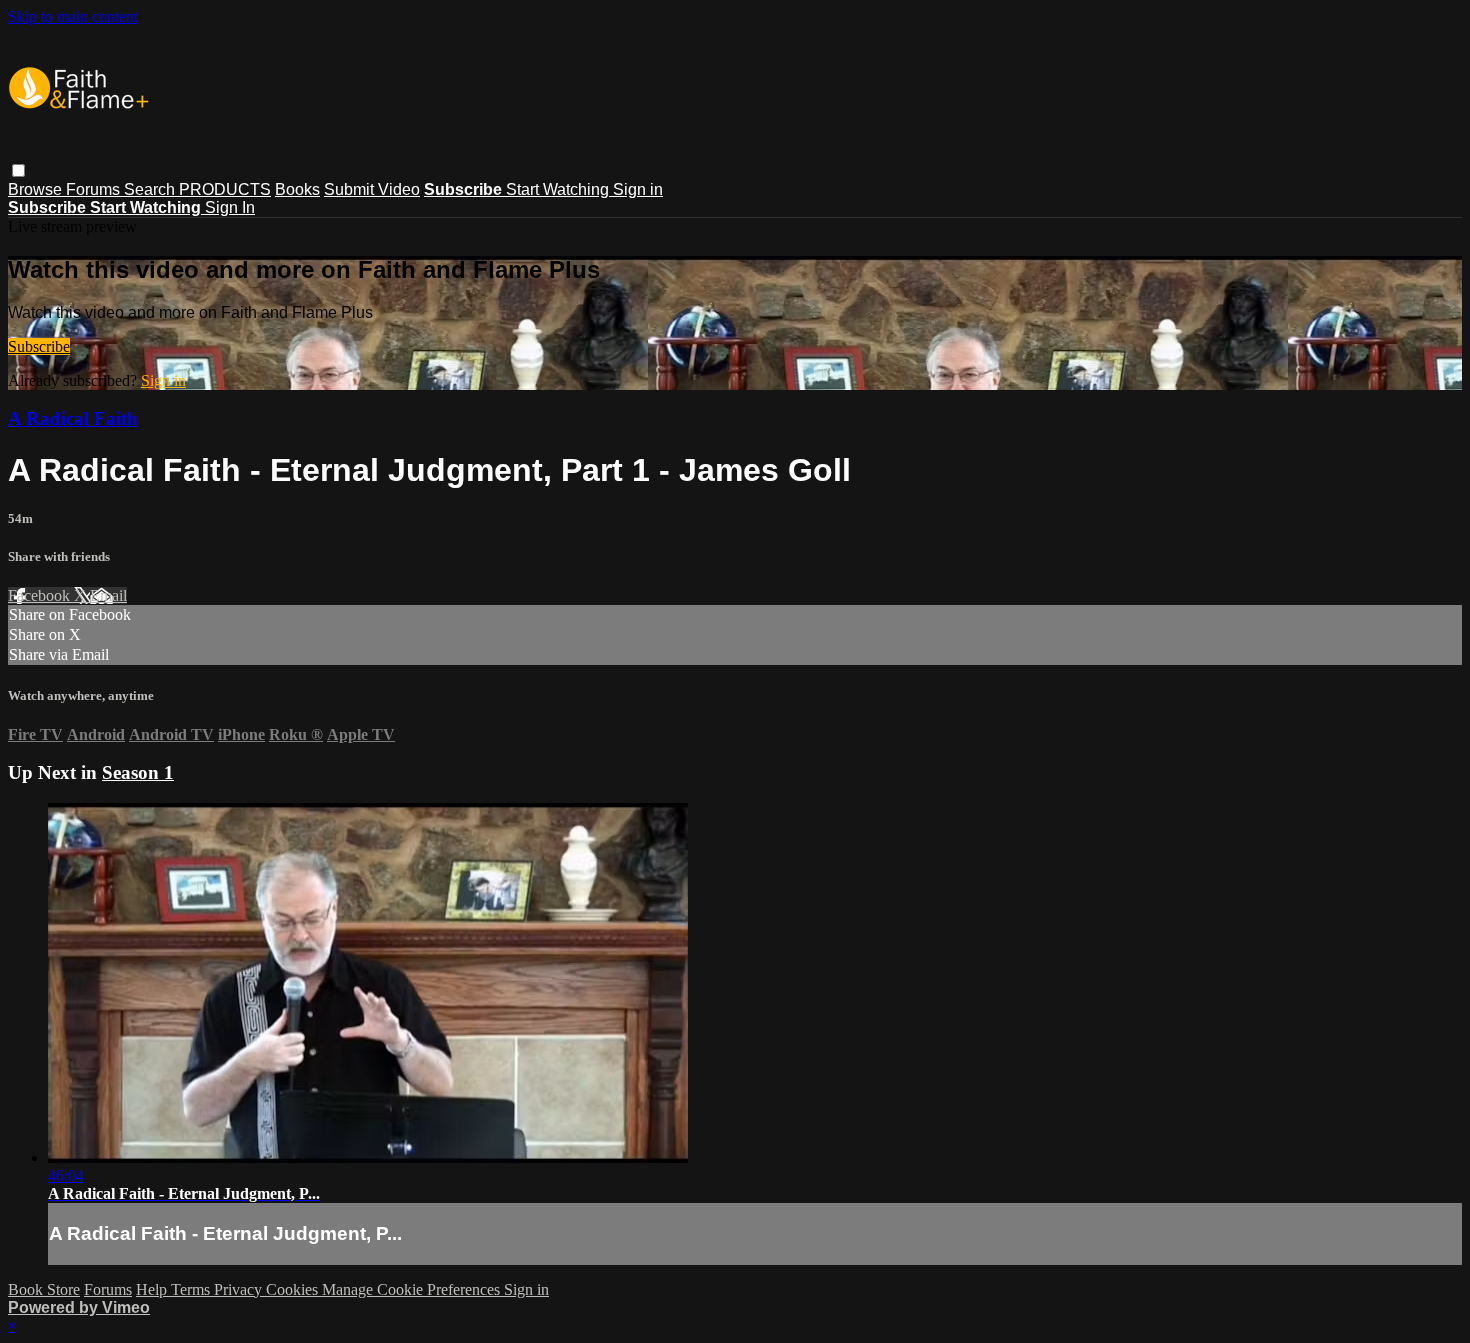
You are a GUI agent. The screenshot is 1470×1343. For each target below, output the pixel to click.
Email (108, 595)
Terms (192, 1289)
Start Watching (559, 189)
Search (151, 189)
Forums (95, 189)
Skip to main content (73, 16)
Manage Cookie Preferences (413, 1289)
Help (153, 1289)
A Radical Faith (73, 418)
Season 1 (138, 772)
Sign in (638, 189)
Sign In (230, 207)
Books (297, 189)
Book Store (44, 1289)
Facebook (41, 595)
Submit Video (372, 189)
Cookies (294, 1289)
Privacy (240, 1289)
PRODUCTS (225, 189)
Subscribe (39, 346)
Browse (37, 189)
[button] (18, 170)
